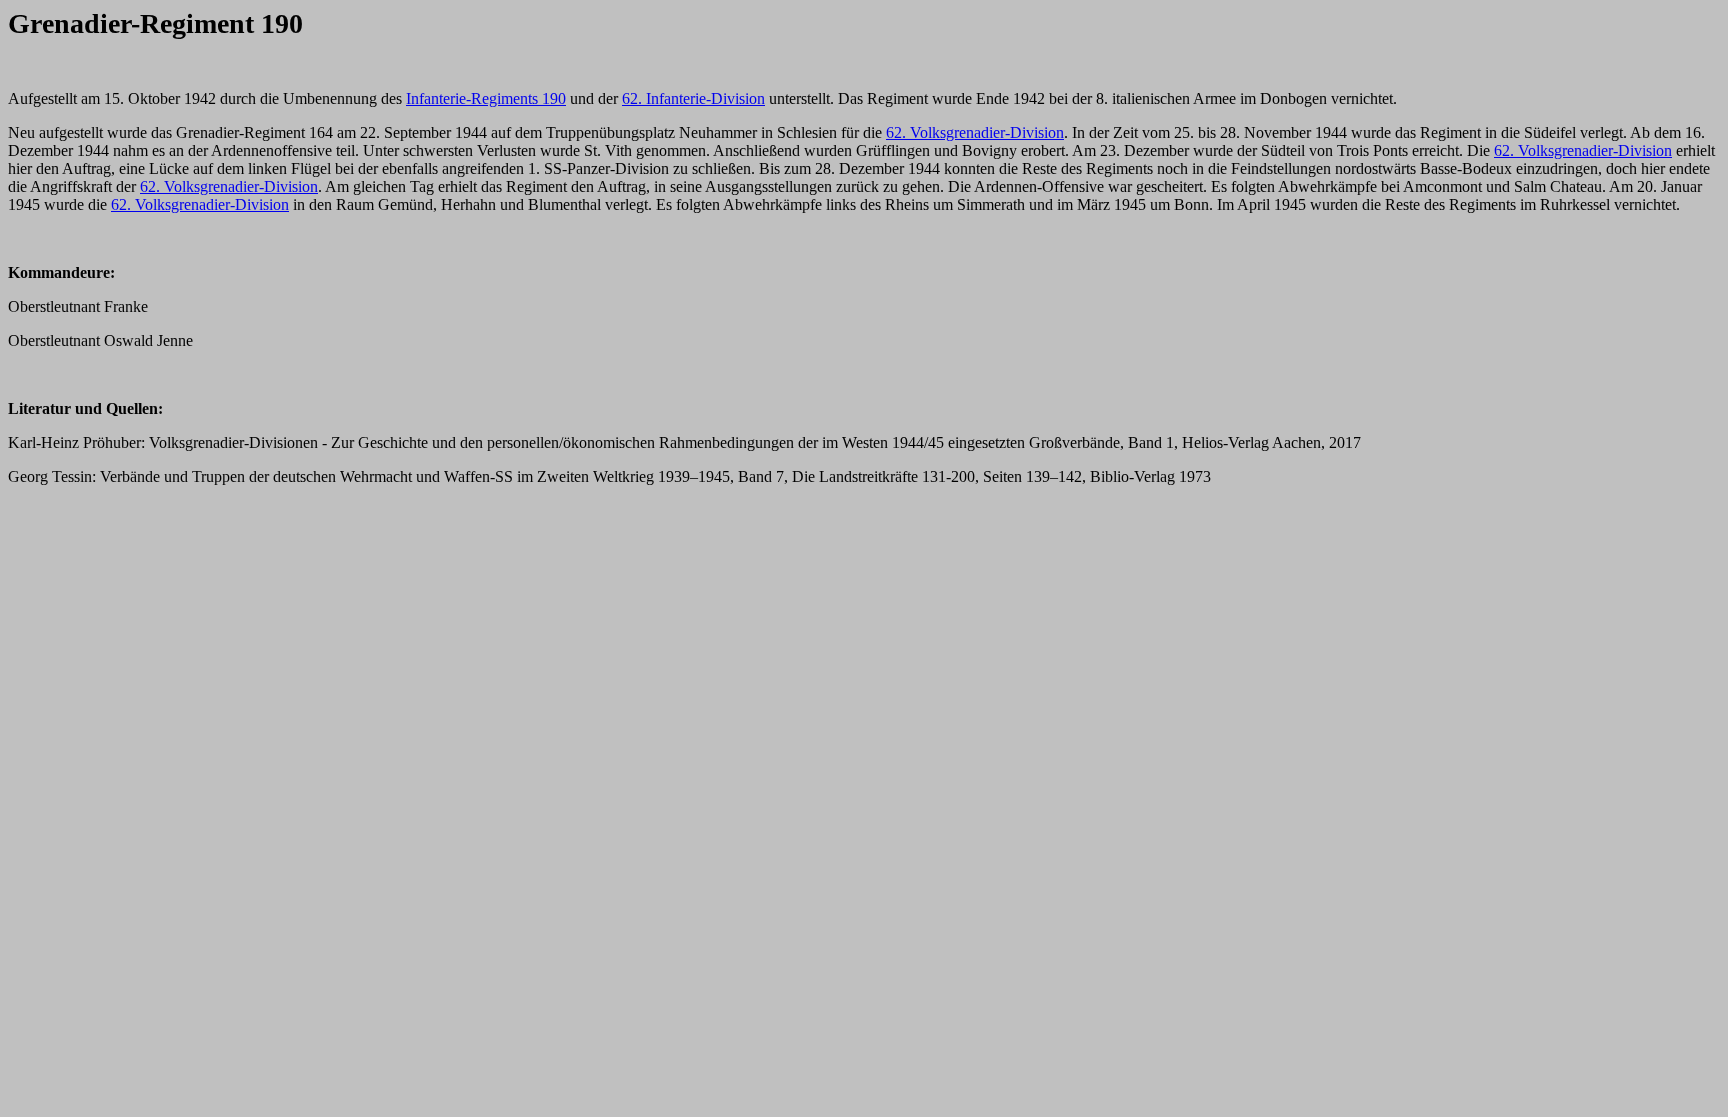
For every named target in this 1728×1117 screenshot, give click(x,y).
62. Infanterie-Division (693, 98)
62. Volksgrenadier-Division (975, 132)
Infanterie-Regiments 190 (486, 98)
